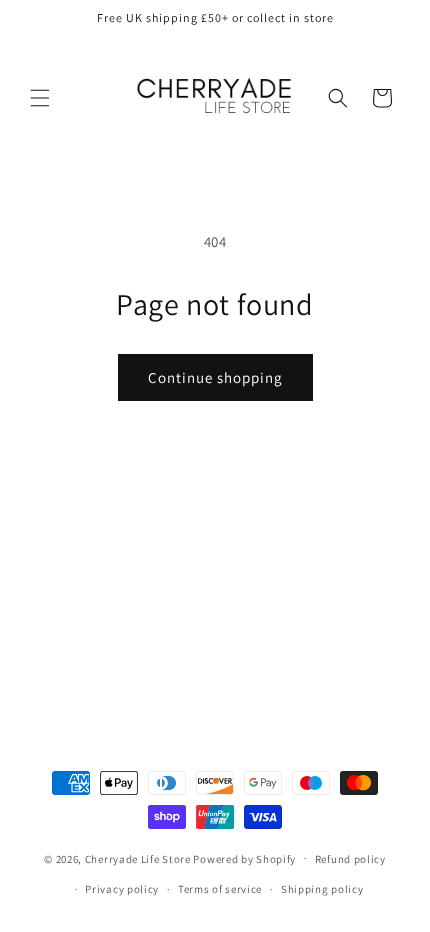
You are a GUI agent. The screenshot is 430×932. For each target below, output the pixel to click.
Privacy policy (122, 889)
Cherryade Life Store (138, 858)
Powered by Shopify (244, 858)
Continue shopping (215, 377)
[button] (40, 98)
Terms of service (220, 889)
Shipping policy (322, 889)
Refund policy (350, 859)
